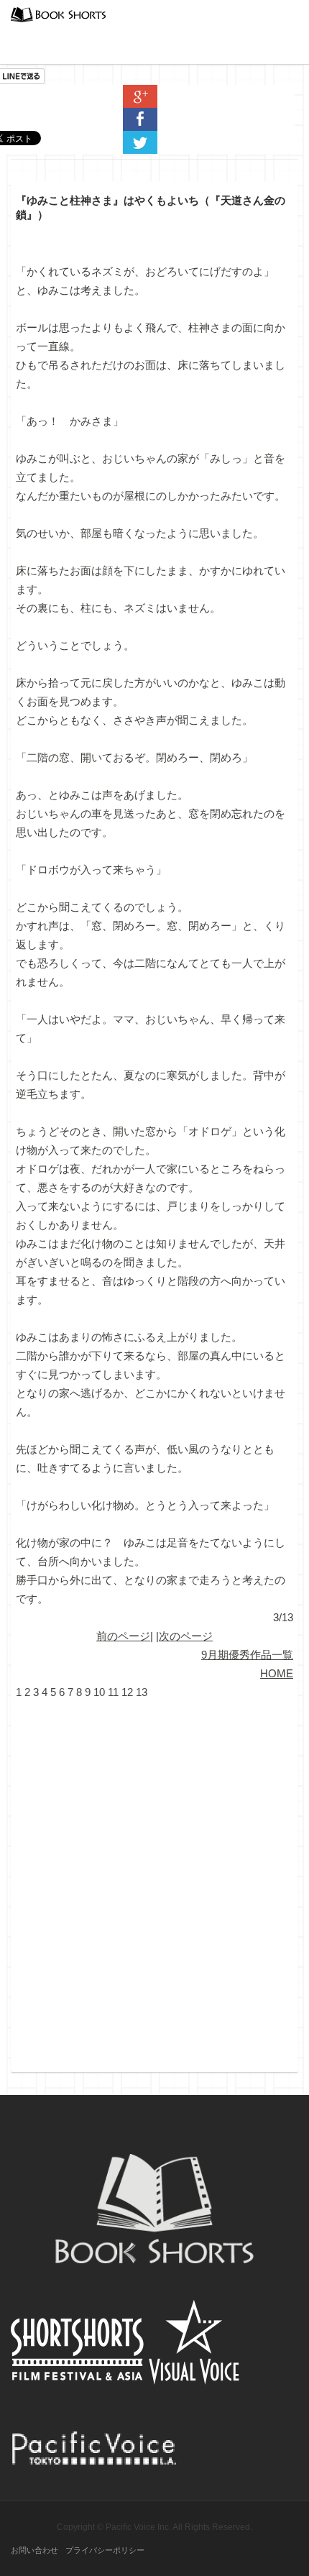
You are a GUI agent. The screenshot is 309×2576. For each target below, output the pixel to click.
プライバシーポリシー (105, 2550)
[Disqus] (154, 1881)
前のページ (123, 1636)
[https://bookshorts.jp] (58, 13)
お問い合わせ (34, 2550)
